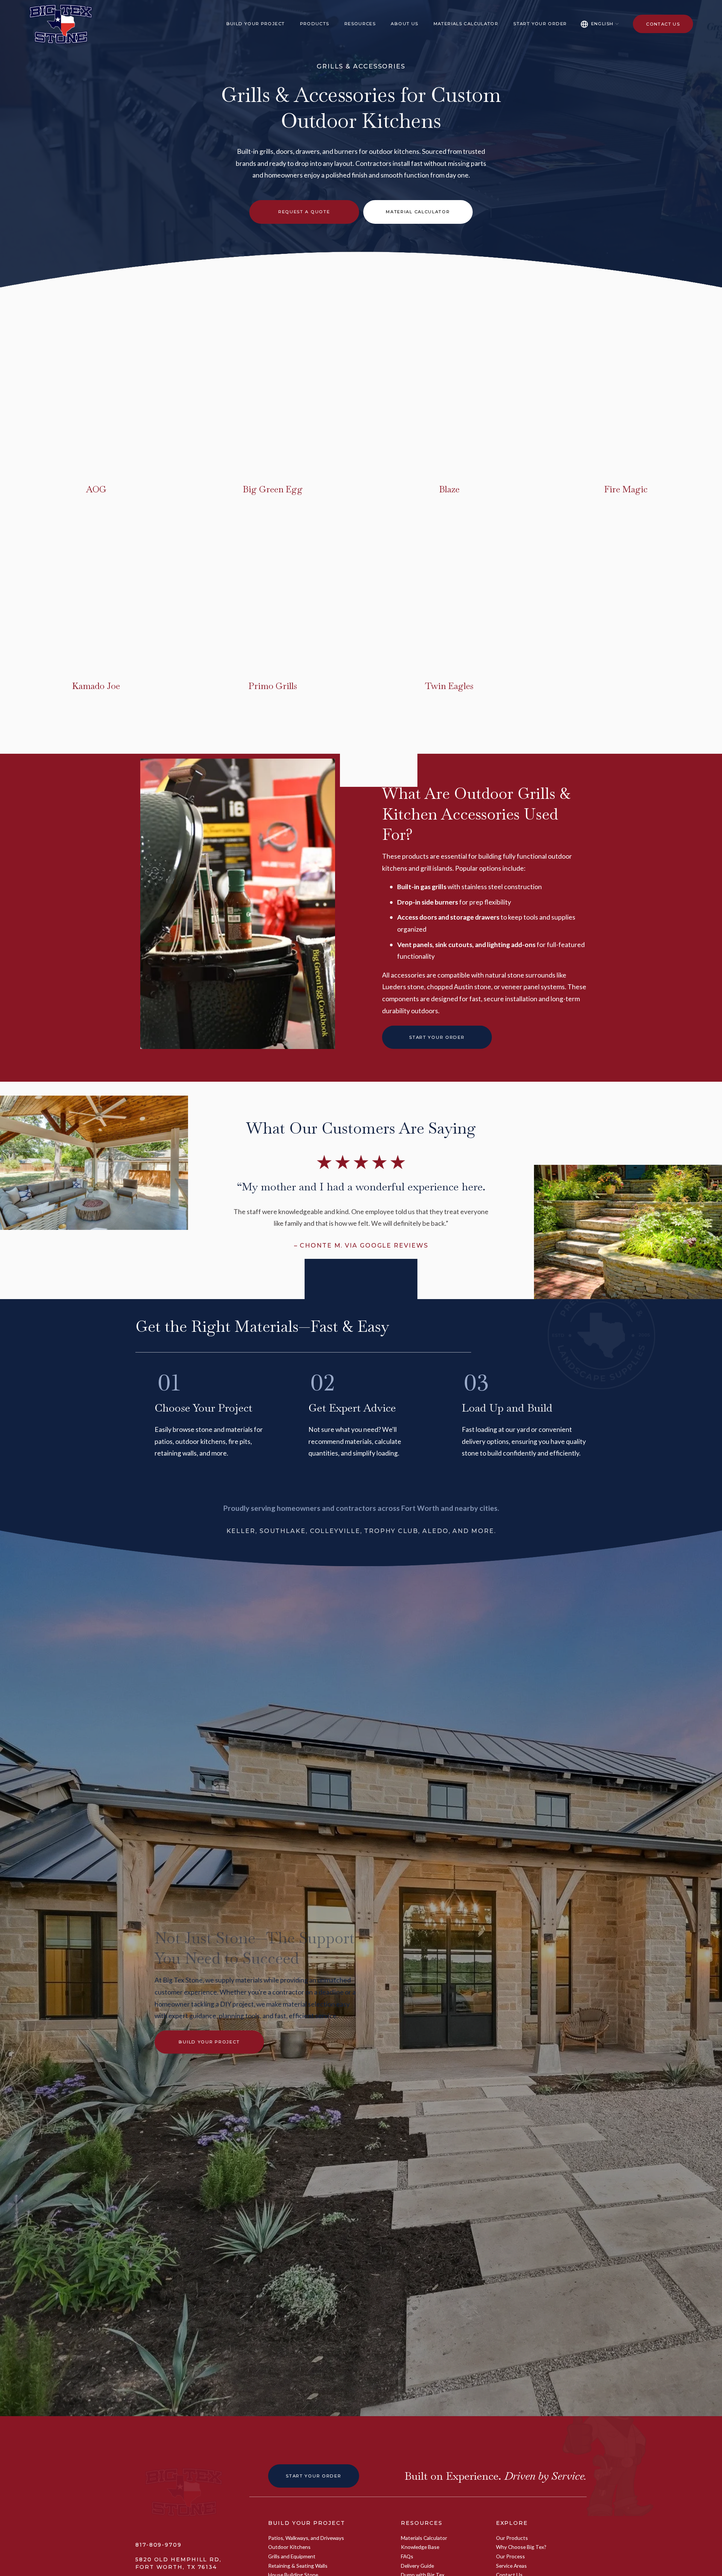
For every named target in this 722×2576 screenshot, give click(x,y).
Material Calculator (418, 212)
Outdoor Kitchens (289, 2547)
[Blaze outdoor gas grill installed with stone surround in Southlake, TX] (389, 459)
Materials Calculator (466, 24)
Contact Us (663, 24)
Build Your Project (209, 2042)
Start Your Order (540, 24)
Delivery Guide (417, 2566)
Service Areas (511, 2566)
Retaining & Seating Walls (298, 2566)
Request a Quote (304, 212)
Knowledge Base (420, 2547)
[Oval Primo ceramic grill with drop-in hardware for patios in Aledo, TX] (213, 656)
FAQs (407, 2556)
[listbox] (600, 24)
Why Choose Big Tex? (521, 2547)
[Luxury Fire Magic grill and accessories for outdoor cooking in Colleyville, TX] (566, 459)
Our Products (512, 2538)
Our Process (510, 2556)
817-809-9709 (159, 2545)
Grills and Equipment (292, 2556)
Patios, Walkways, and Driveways (306, 2538)
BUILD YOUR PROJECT (306, 2523)
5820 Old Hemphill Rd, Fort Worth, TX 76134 (178, 2563)
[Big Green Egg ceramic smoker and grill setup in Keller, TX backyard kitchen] (213, 459)
